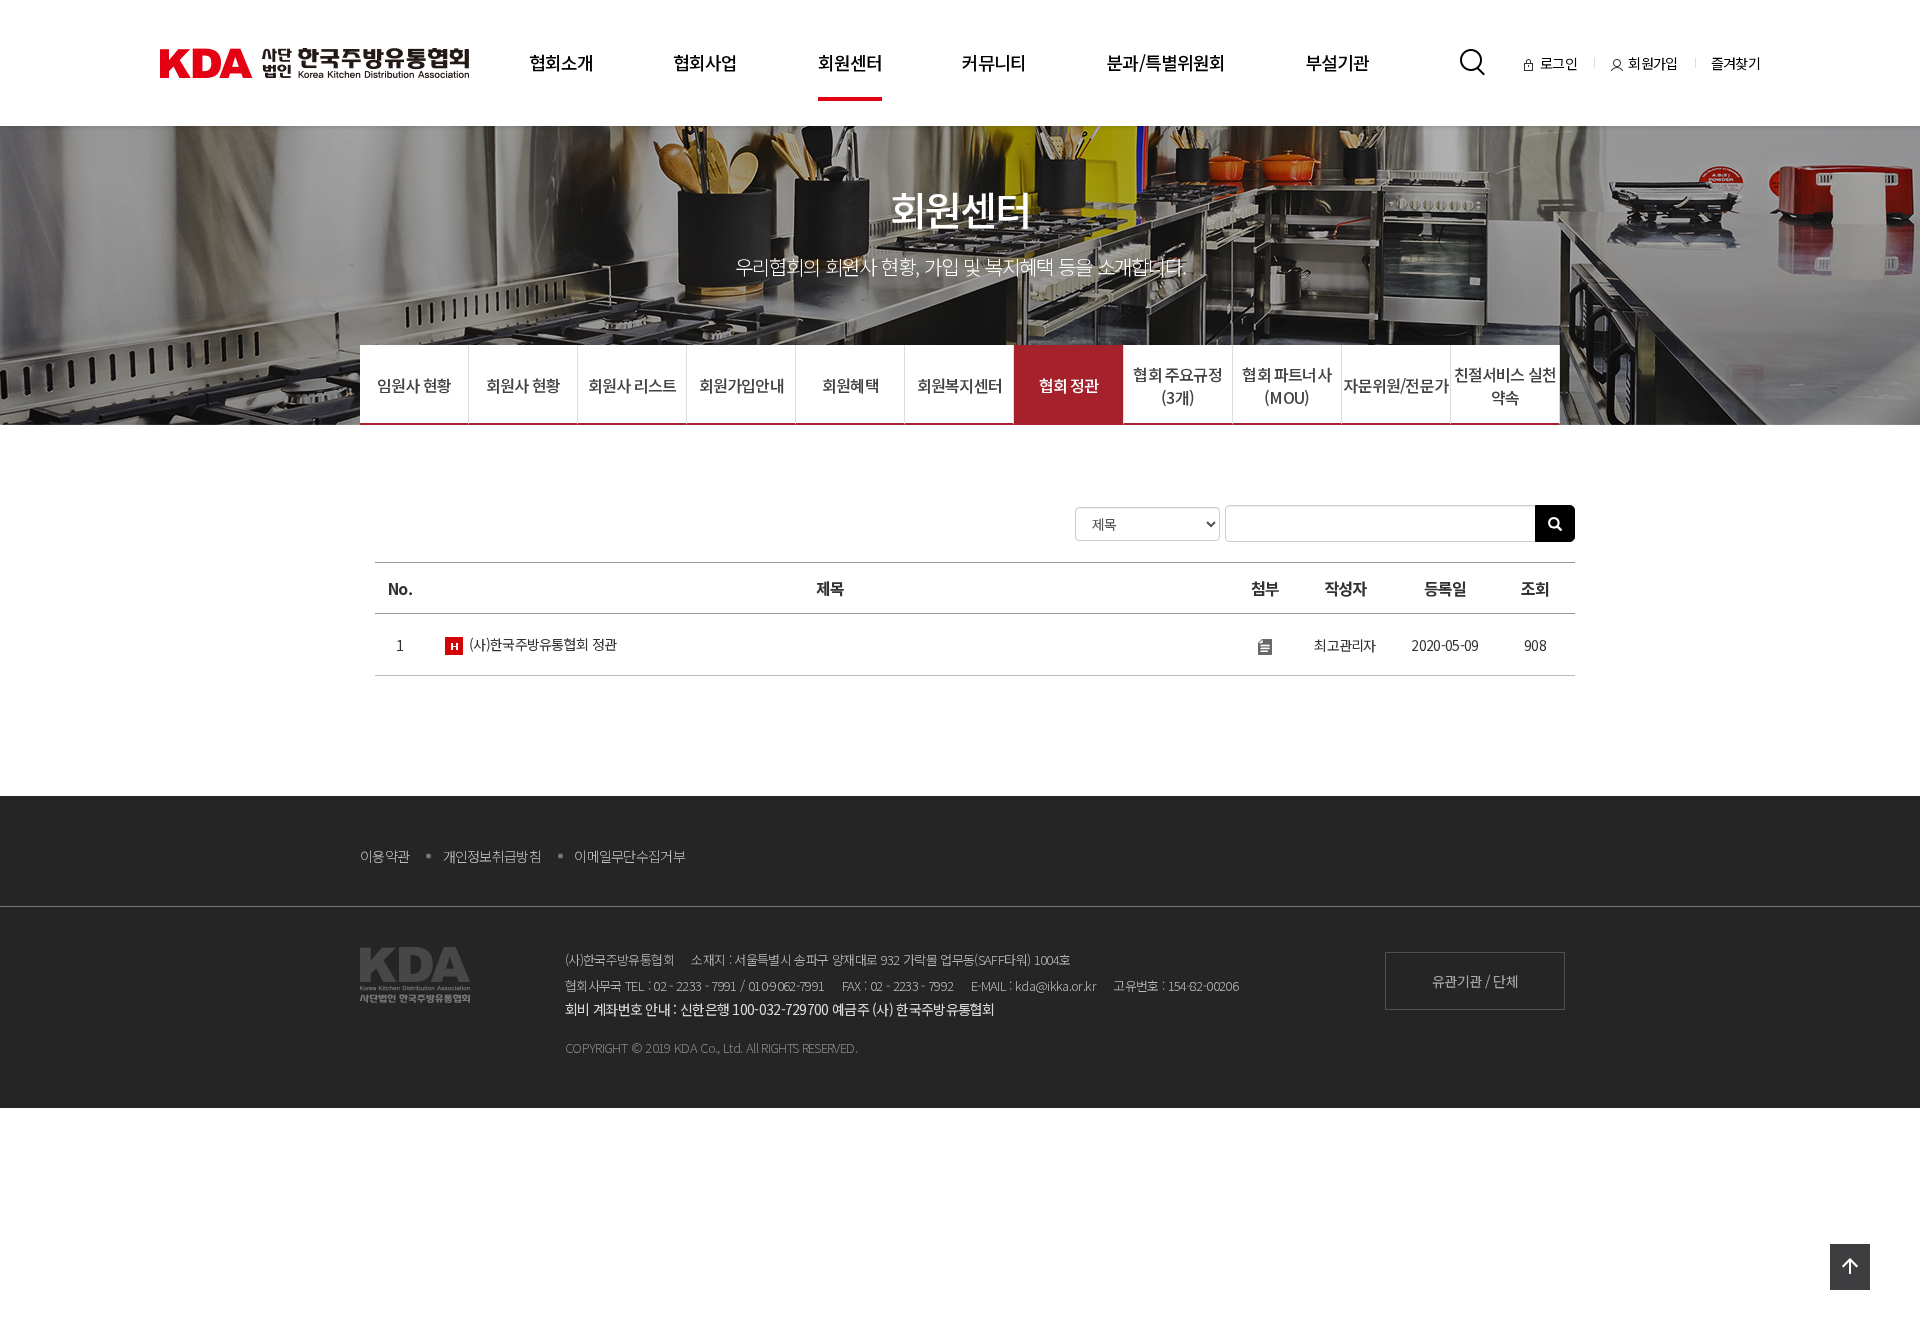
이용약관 (384, 856)
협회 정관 (1069, 385)
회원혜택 (850, 385)
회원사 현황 (523, 385)
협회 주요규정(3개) (1177, 385)
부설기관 (1337, 62)
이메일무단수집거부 (629, 856)
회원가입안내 (741, 385)
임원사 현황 (414, 385)
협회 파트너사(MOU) (1286, 385)
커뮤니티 (994, 62)
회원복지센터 (959, 385)
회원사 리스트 (632, 385)
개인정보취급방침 (492, 856)
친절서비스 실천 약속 (1505, 385)
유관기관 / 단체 (1475, 981)
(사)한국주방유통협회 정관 (542, 644)
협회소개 (561, 62)
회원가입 (1654, 63)
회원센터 (850, 62)
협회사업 (705, 62)
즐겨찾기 (1735, 63)
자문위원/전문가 (1395, 385)
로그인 (1560, 63)
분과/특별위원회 (1165, 62)
